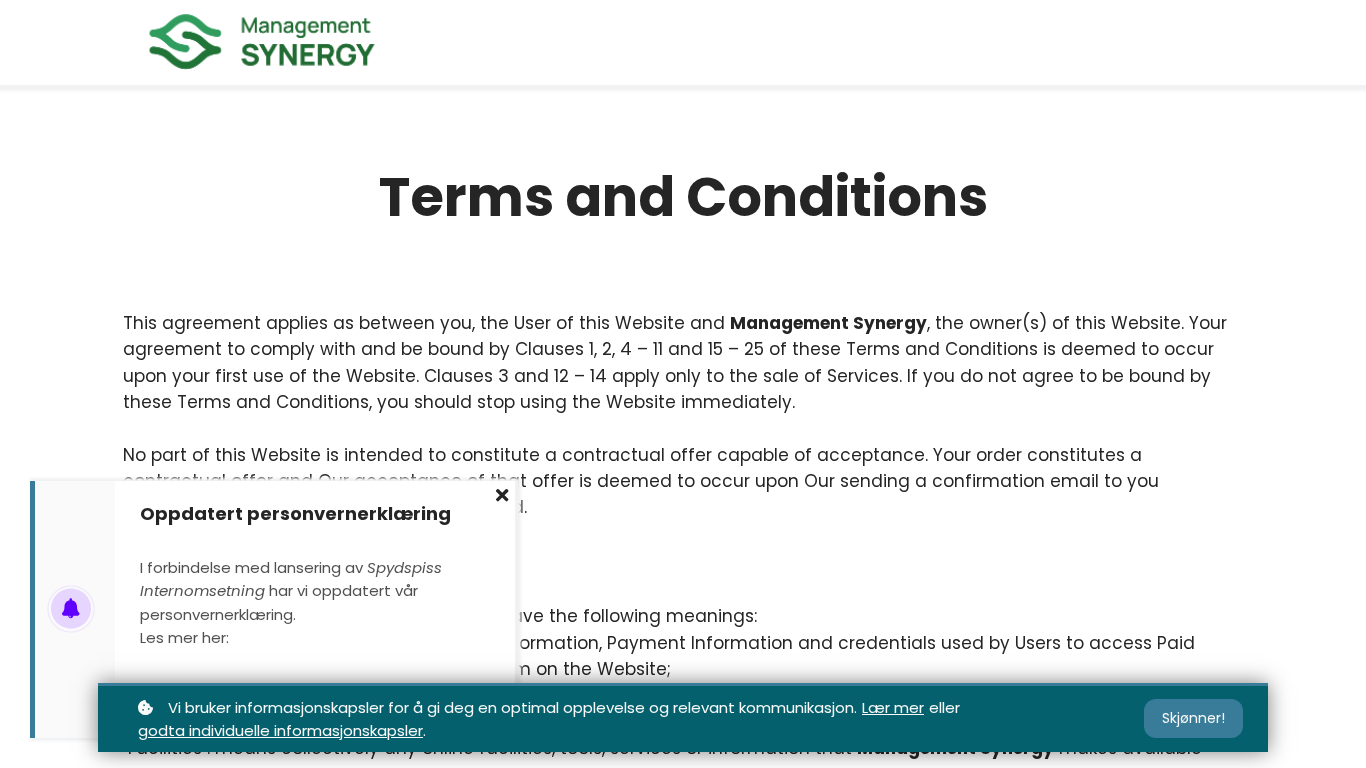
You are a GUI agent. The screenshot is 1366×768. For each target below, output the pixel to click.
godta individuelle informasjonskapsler (280, 730)
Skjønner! (1193, 718)
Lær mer (893, 707)
